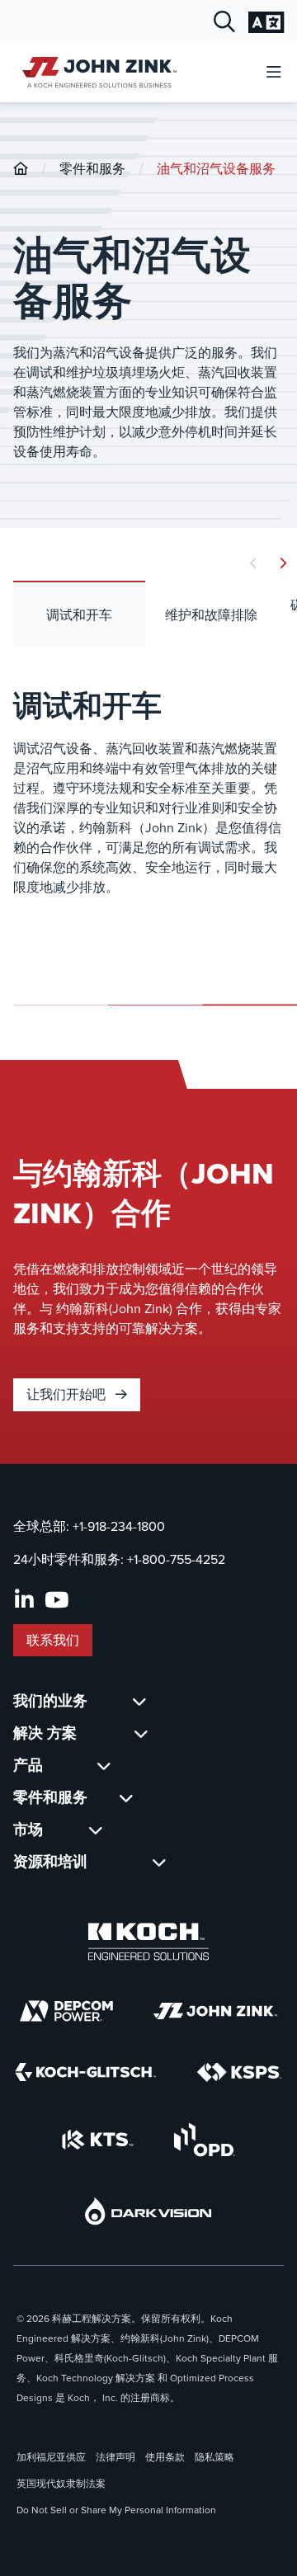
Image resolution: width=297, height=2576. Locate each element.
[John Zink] (215, 2011)
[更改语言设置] (266, 22)
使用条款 (165, 2457)
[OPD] (204, 2140)
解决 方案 (45, 1733)
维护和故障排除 (211, 615)
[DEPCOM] (66, 2011)
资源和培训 (50, 1862)
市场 (28, 1830)
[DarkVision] (148, 2211)
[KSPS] (239, 2072)
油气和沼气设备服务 (216, 169)
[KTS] (98, 2140)
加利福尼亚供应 (51, 2457)
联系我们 (53, 1640)
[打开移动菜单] (274, 73)
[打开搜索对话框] (224, 22)
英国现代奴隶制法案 (61, 2484)
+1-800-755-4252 (176, 1559)
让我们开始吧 (68, 1394)
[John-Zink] (21, 169)
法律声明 (115, 2457)
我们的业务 (50, 1701)
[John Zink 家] (97, 72)
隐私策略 (214, 2457)
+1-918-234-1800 (119, 1526)
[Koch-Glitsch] (86, 2072)
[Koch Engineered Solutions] (148, 1942)
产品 (28, 1765)
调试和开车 (79, 615)
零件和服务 (92, 169)
